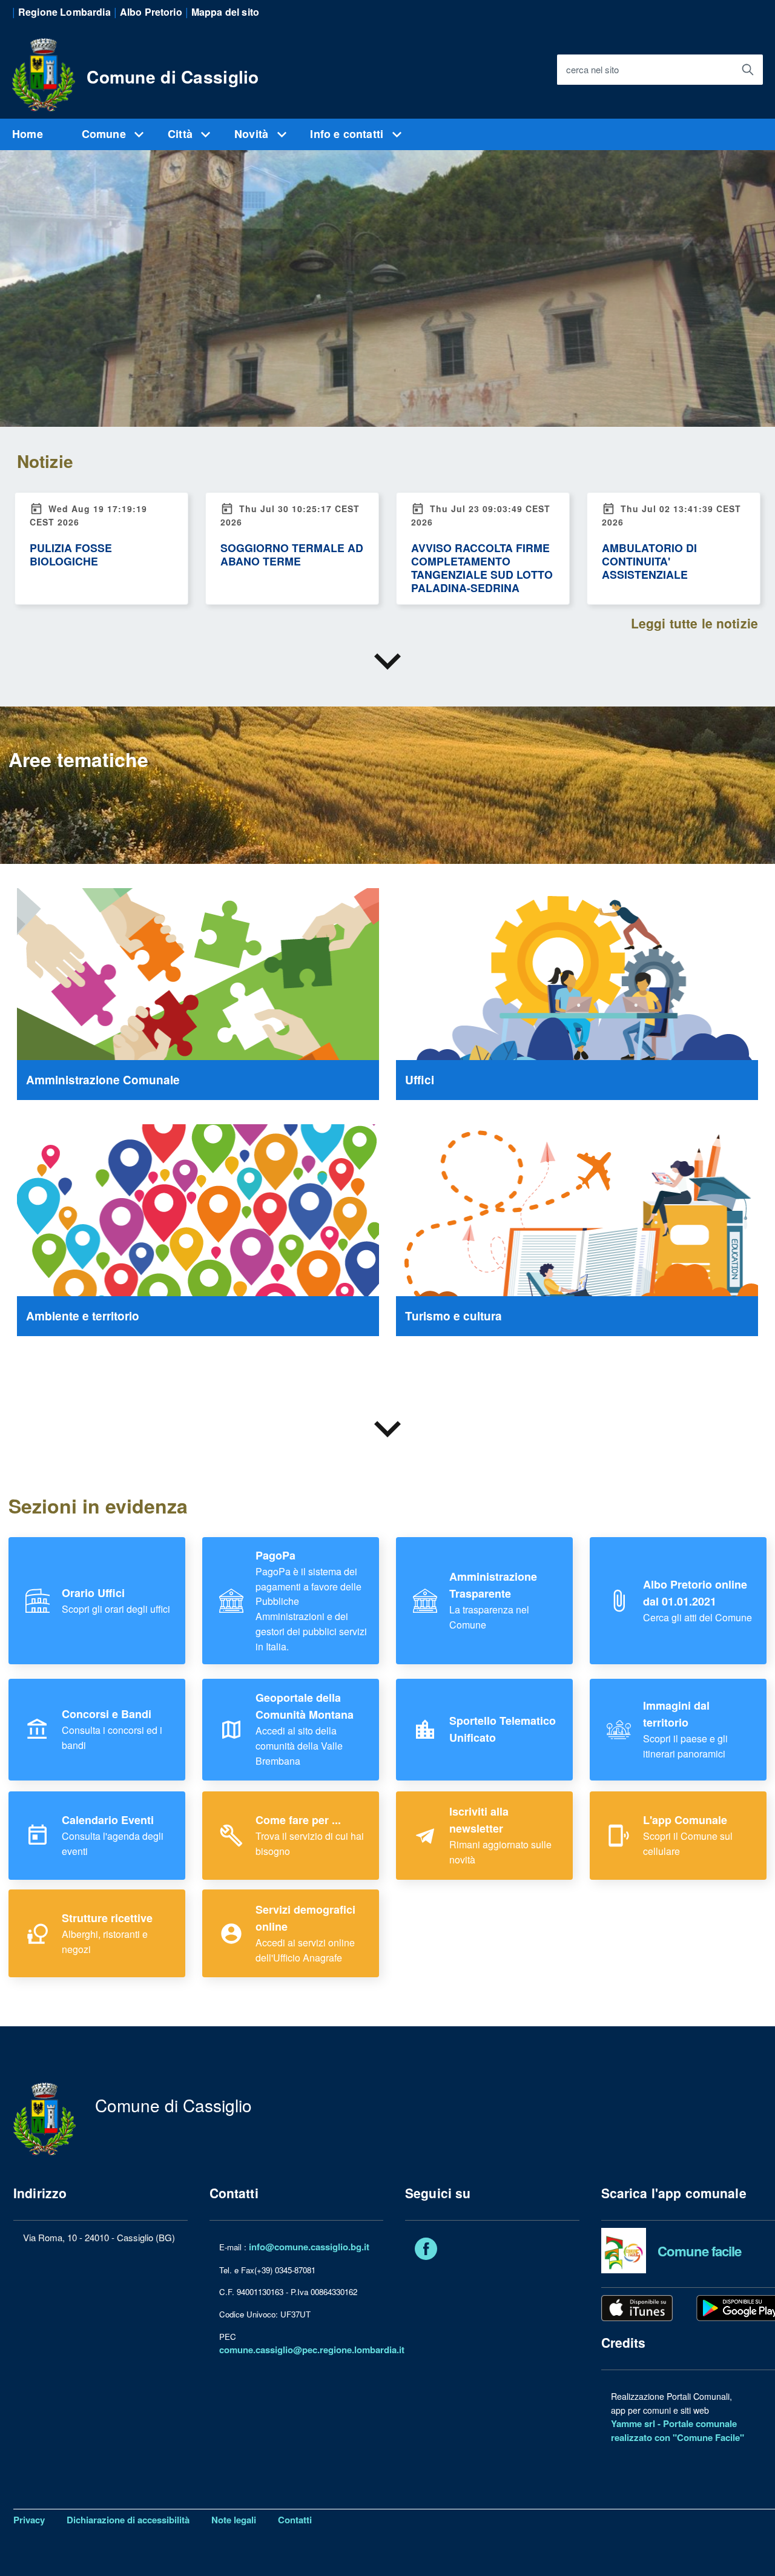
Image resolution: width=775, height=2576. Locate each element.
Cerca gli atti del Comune (697, 1601)
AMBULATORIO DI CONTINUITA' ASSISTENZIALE (649, 561)
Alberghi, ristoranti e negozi (107, 1934)
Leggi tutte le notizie (694, 623)
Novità (253, 134)
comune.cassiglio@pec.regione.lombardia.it (312, 2350)
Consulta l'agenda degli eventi (113, 1836)
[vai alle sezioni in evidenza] (387, 662)
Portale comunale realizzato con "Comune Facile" (678, 2430)
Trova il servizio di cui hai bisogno (310, 1836)
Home (28, 134)
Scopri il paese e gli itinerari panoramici (685, 1730)
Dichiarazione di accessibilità (128, 2520)
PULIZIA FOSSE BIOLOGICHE (71, 554)
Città (182, 134)
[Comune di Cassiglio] (44, 73)
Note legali (234, 2520)
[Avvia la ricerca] (748, 70)
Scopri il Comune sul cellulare (688, 1836)
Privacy (29, 2520)
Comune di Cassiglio (173, 77)
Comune (105, 134)
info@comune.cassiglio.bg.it (309, 2247)
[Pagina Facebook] (426, 2251)
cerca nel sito (592, 70)
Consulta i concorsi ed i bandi (112, 1730)
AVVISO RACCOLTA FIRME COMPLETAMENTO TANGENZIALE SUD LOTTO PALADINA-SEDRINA (482, 568)
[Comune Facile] (624, 2250)
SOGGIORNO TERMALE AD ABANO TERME (292, 554)
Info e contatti (348, 134)
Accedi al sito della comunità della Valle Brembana (305, 1729)
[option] (387, 242)
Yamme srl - (637, 2423)
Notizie (45, 461)
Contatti (295, 2520)
